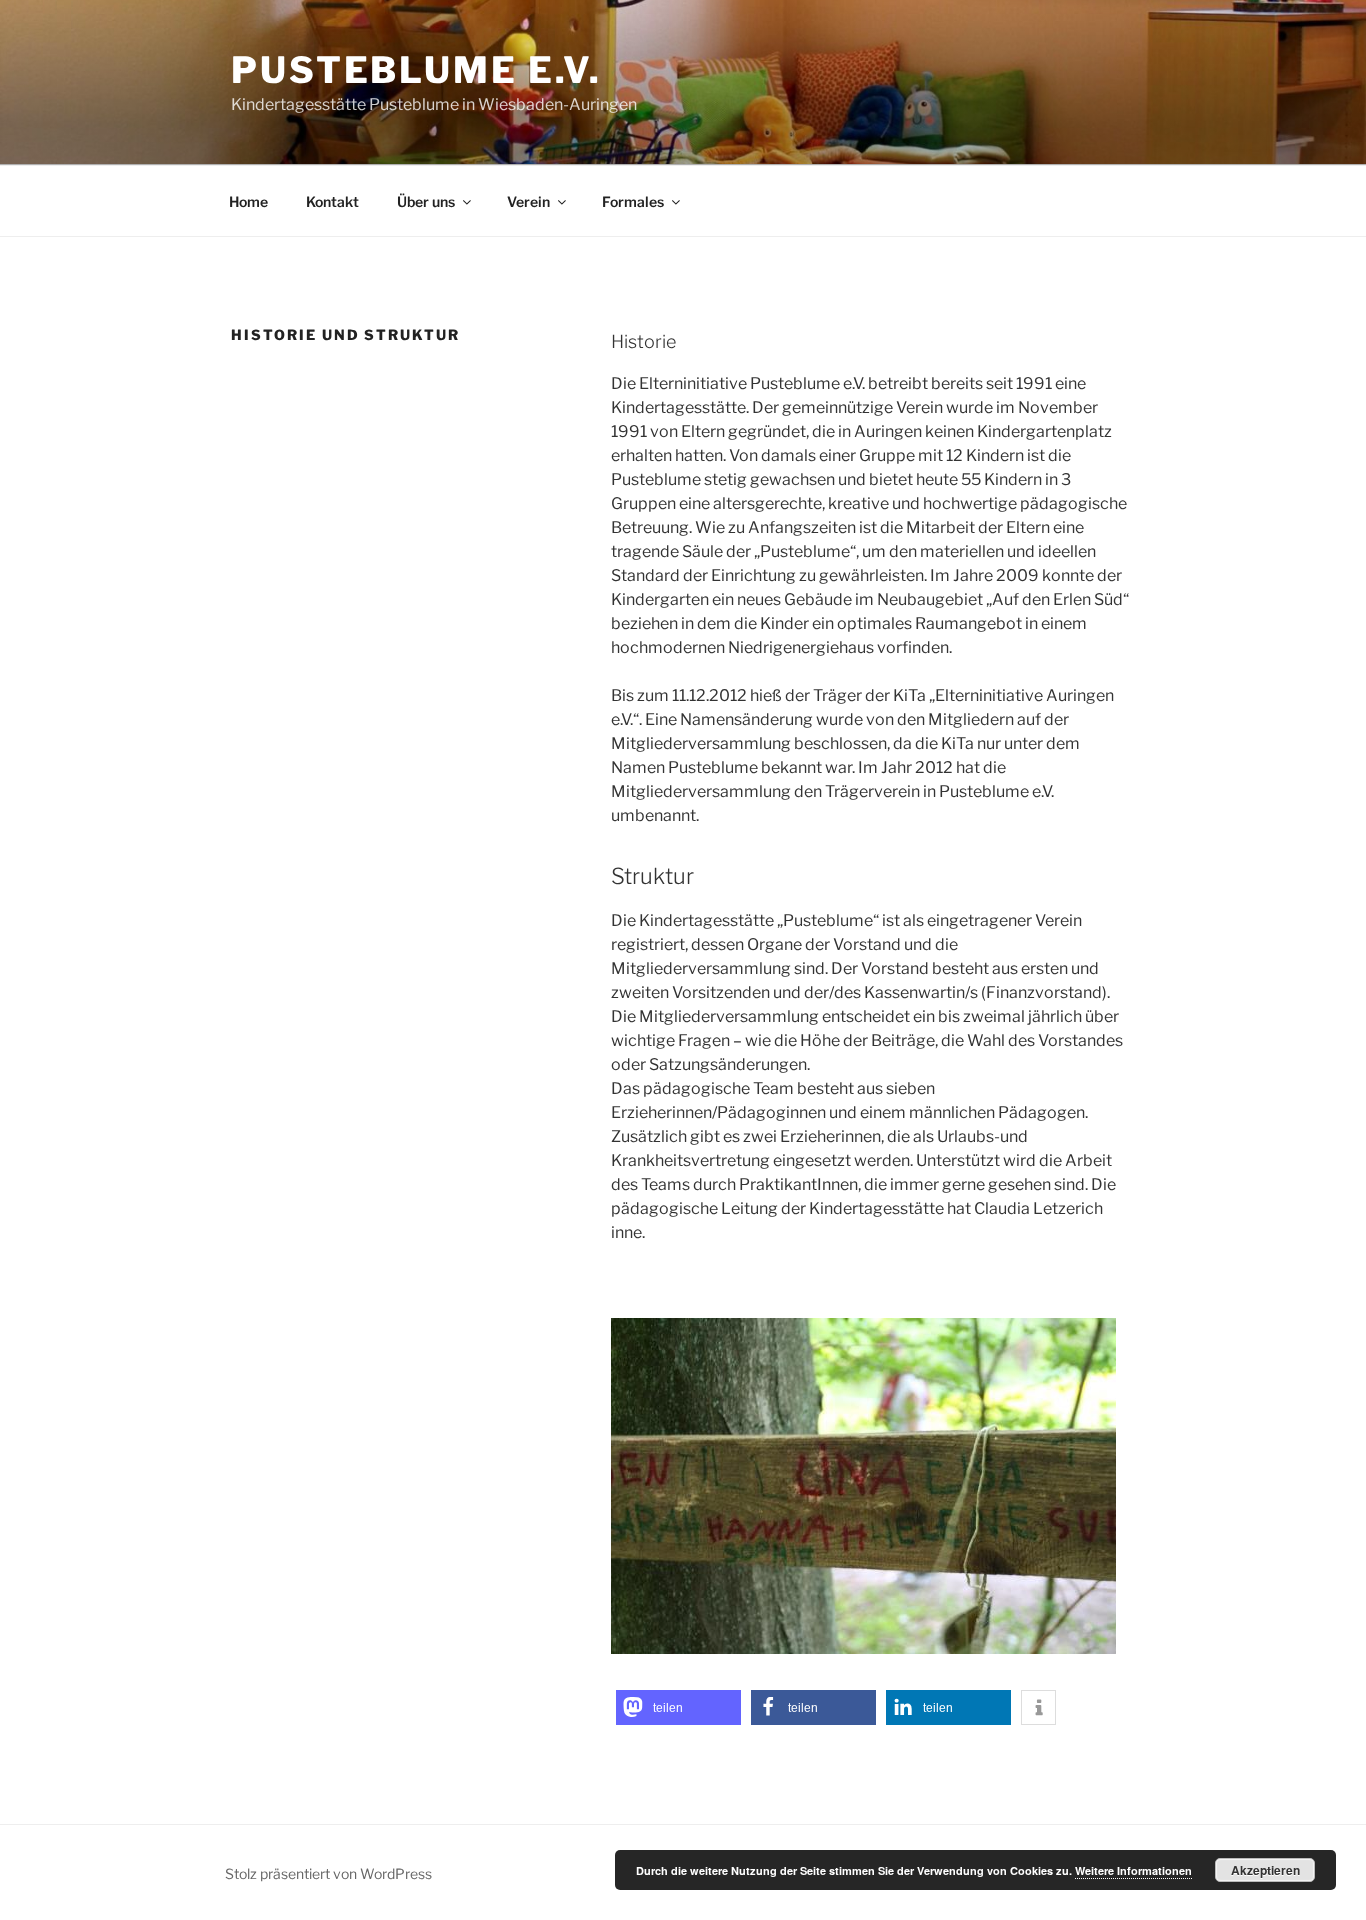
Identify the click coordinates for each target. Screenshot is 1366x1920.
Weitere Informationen (1133, 1870)
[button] (678, 1707)
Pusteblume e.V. (416, 70)
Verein (528, 201)
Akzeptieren (1265, 1870)
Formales (633, 201)
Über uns (426, 201)
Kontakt (332, 201)
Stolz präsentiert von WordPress (328, 1873)
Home (248, 201)
